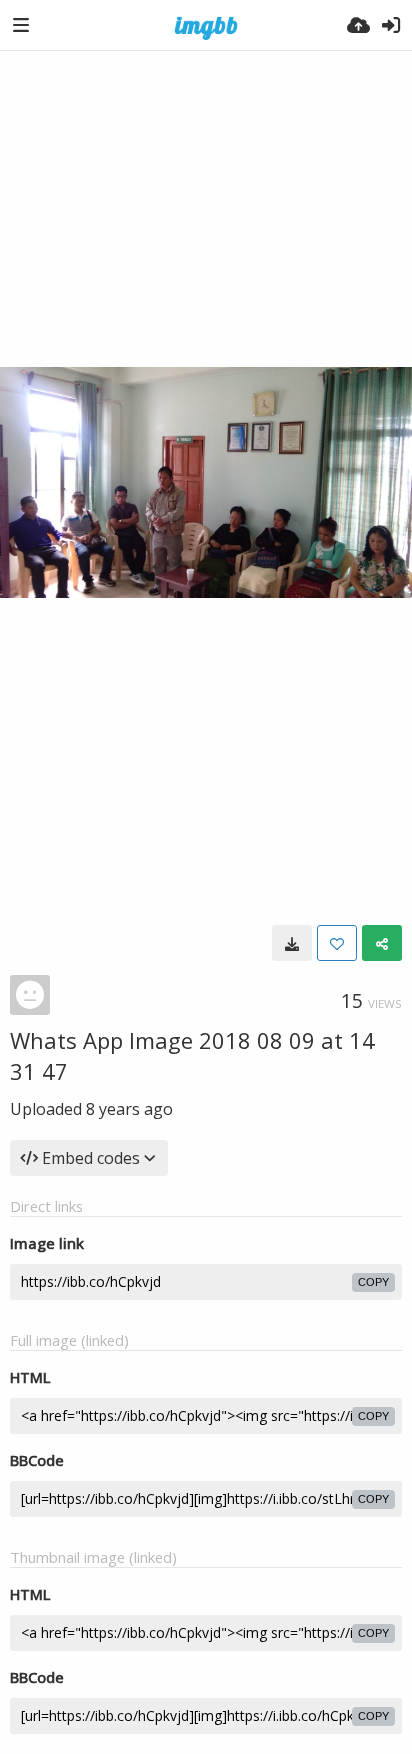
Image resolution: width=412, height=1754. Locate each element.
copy (373, 1282)
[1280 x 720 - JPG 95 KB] (292, 943)
